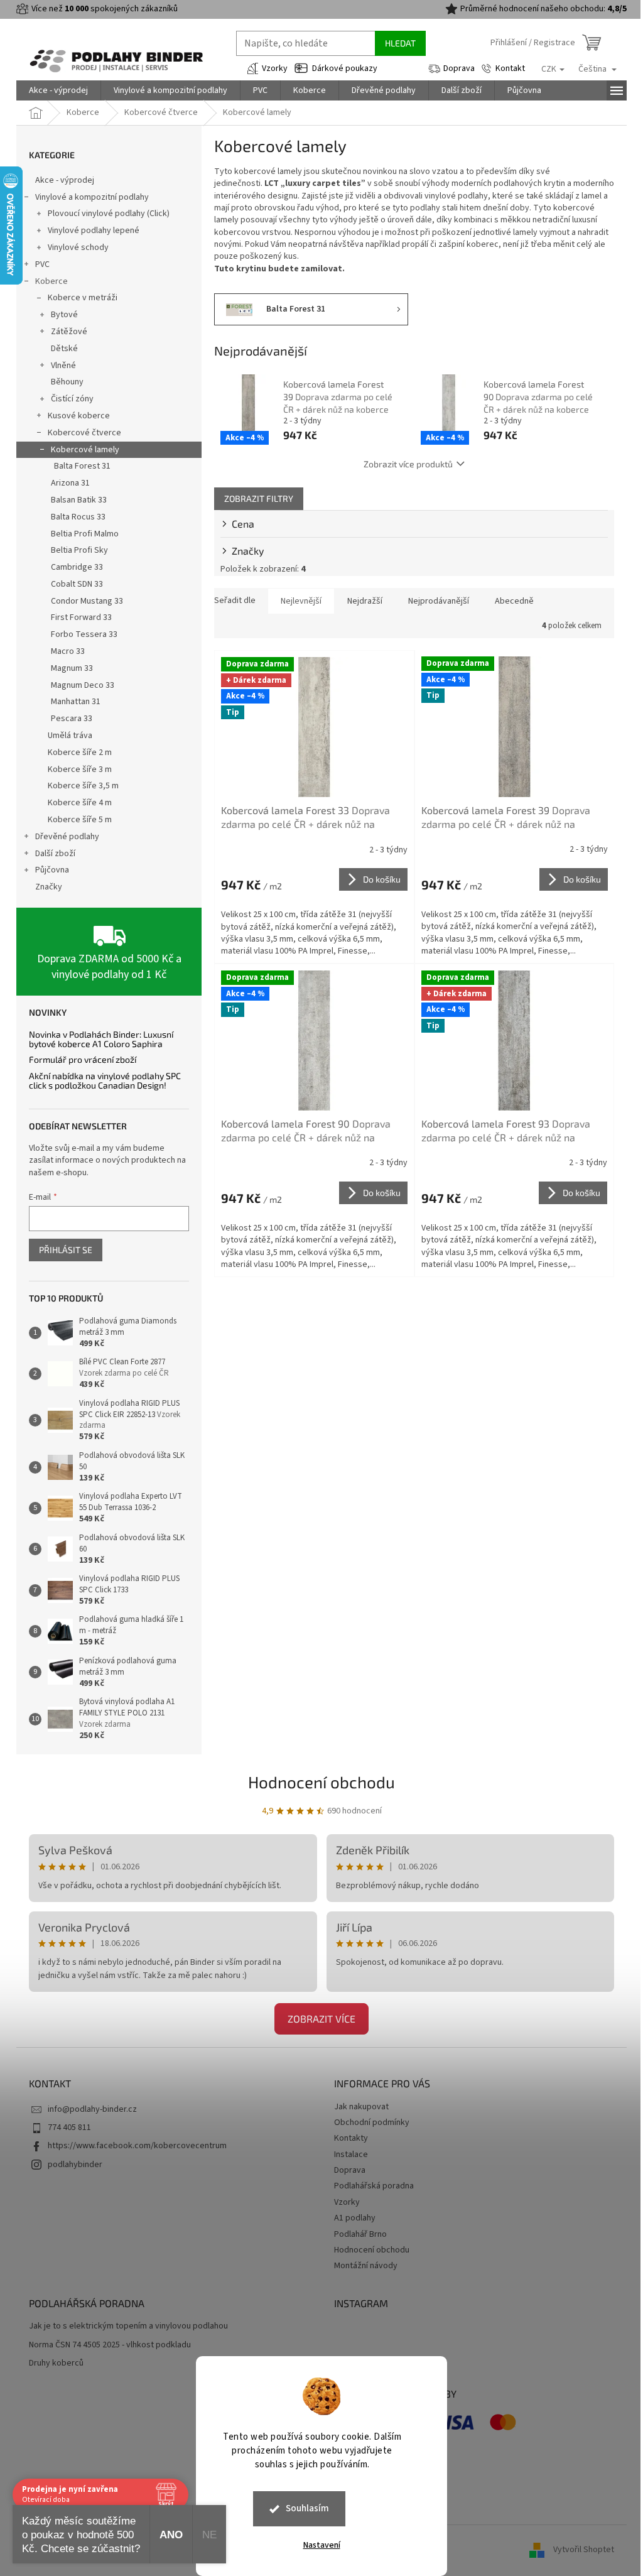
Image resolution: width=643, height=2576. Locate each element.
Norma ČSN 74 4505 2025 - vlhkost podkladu (110, 2345)
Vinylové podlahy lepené (94, 231)
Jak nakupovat (361, 2107)
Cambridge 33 (77, 567)
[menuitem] (58, 90)
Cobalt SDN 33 (77, 584)
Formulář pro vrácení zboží (83, 1059)
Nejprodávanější (439, 601)
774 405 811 (69, 2128)
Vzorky (275, 68)
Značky (49, 887)
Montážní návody (366, 2266)
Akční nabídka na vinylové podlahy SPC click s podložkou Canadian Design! (105, 1081)
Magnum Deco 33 (83, 685)
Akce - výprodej (65, 180)
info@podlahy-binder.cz (92, 2109)
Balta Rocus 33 (78, 517)
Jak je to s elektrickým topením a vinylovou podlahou (128, 2326)
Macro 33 (68, 651)
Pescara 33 (72, 719)
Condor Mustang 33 (87, 601)
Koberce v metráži (83, 298)
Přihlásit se (66, 1250)
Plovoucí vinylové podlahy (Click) (109, 214)
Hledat (400, 43)
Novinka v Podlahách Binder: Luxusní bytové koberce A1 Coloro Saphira (101, 1039)
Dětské (64, 349)
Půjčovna (52, 870)
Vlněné (63, 366)
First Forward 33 (81, 617)
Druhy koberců (56, 2363)
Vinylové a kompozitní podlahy (92, 197)
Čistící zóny (72, 399)
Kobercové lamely (85, 450)
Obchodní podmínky (372, 2122)
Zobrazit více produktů (408, 464)
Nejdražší (365, 601)
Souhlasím (307, 2508)
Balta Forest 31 (82, 466)
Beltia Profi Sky (79, 550)
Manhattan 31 (76, 702)
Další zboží (55, 854)
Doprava (459, 68)
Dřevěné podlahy (67, 837)
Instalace (351, 2155)
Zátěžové (69, 332)
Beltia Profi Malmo (85, 534)
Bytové (64, 315)
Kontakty (351, 2138)
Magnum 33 (72, 668)
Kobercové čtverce (84, 433)
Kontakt (510, 68)
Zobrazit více (321, 2019)
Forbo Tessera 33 (84, 634)
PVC (42, 264)
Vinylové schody (78, 247)
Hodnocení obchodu (321, 1782)
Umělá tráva (70, 736)
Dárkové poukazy (345, 68)
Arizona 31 (70, 483)
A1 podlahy (355, 2218)
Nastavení (322, 2545)
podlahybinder (75, 2165)
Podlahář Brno (360, 2234)
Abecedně (514, 601)
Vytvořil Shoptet (584, 2550)
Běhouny (67, 382)
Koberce (51, 281)
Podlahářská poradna (374, 2186)
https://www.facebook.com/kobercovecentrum (137, 2146)
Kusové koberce (79, 416)
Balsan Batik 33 (79, 500)
